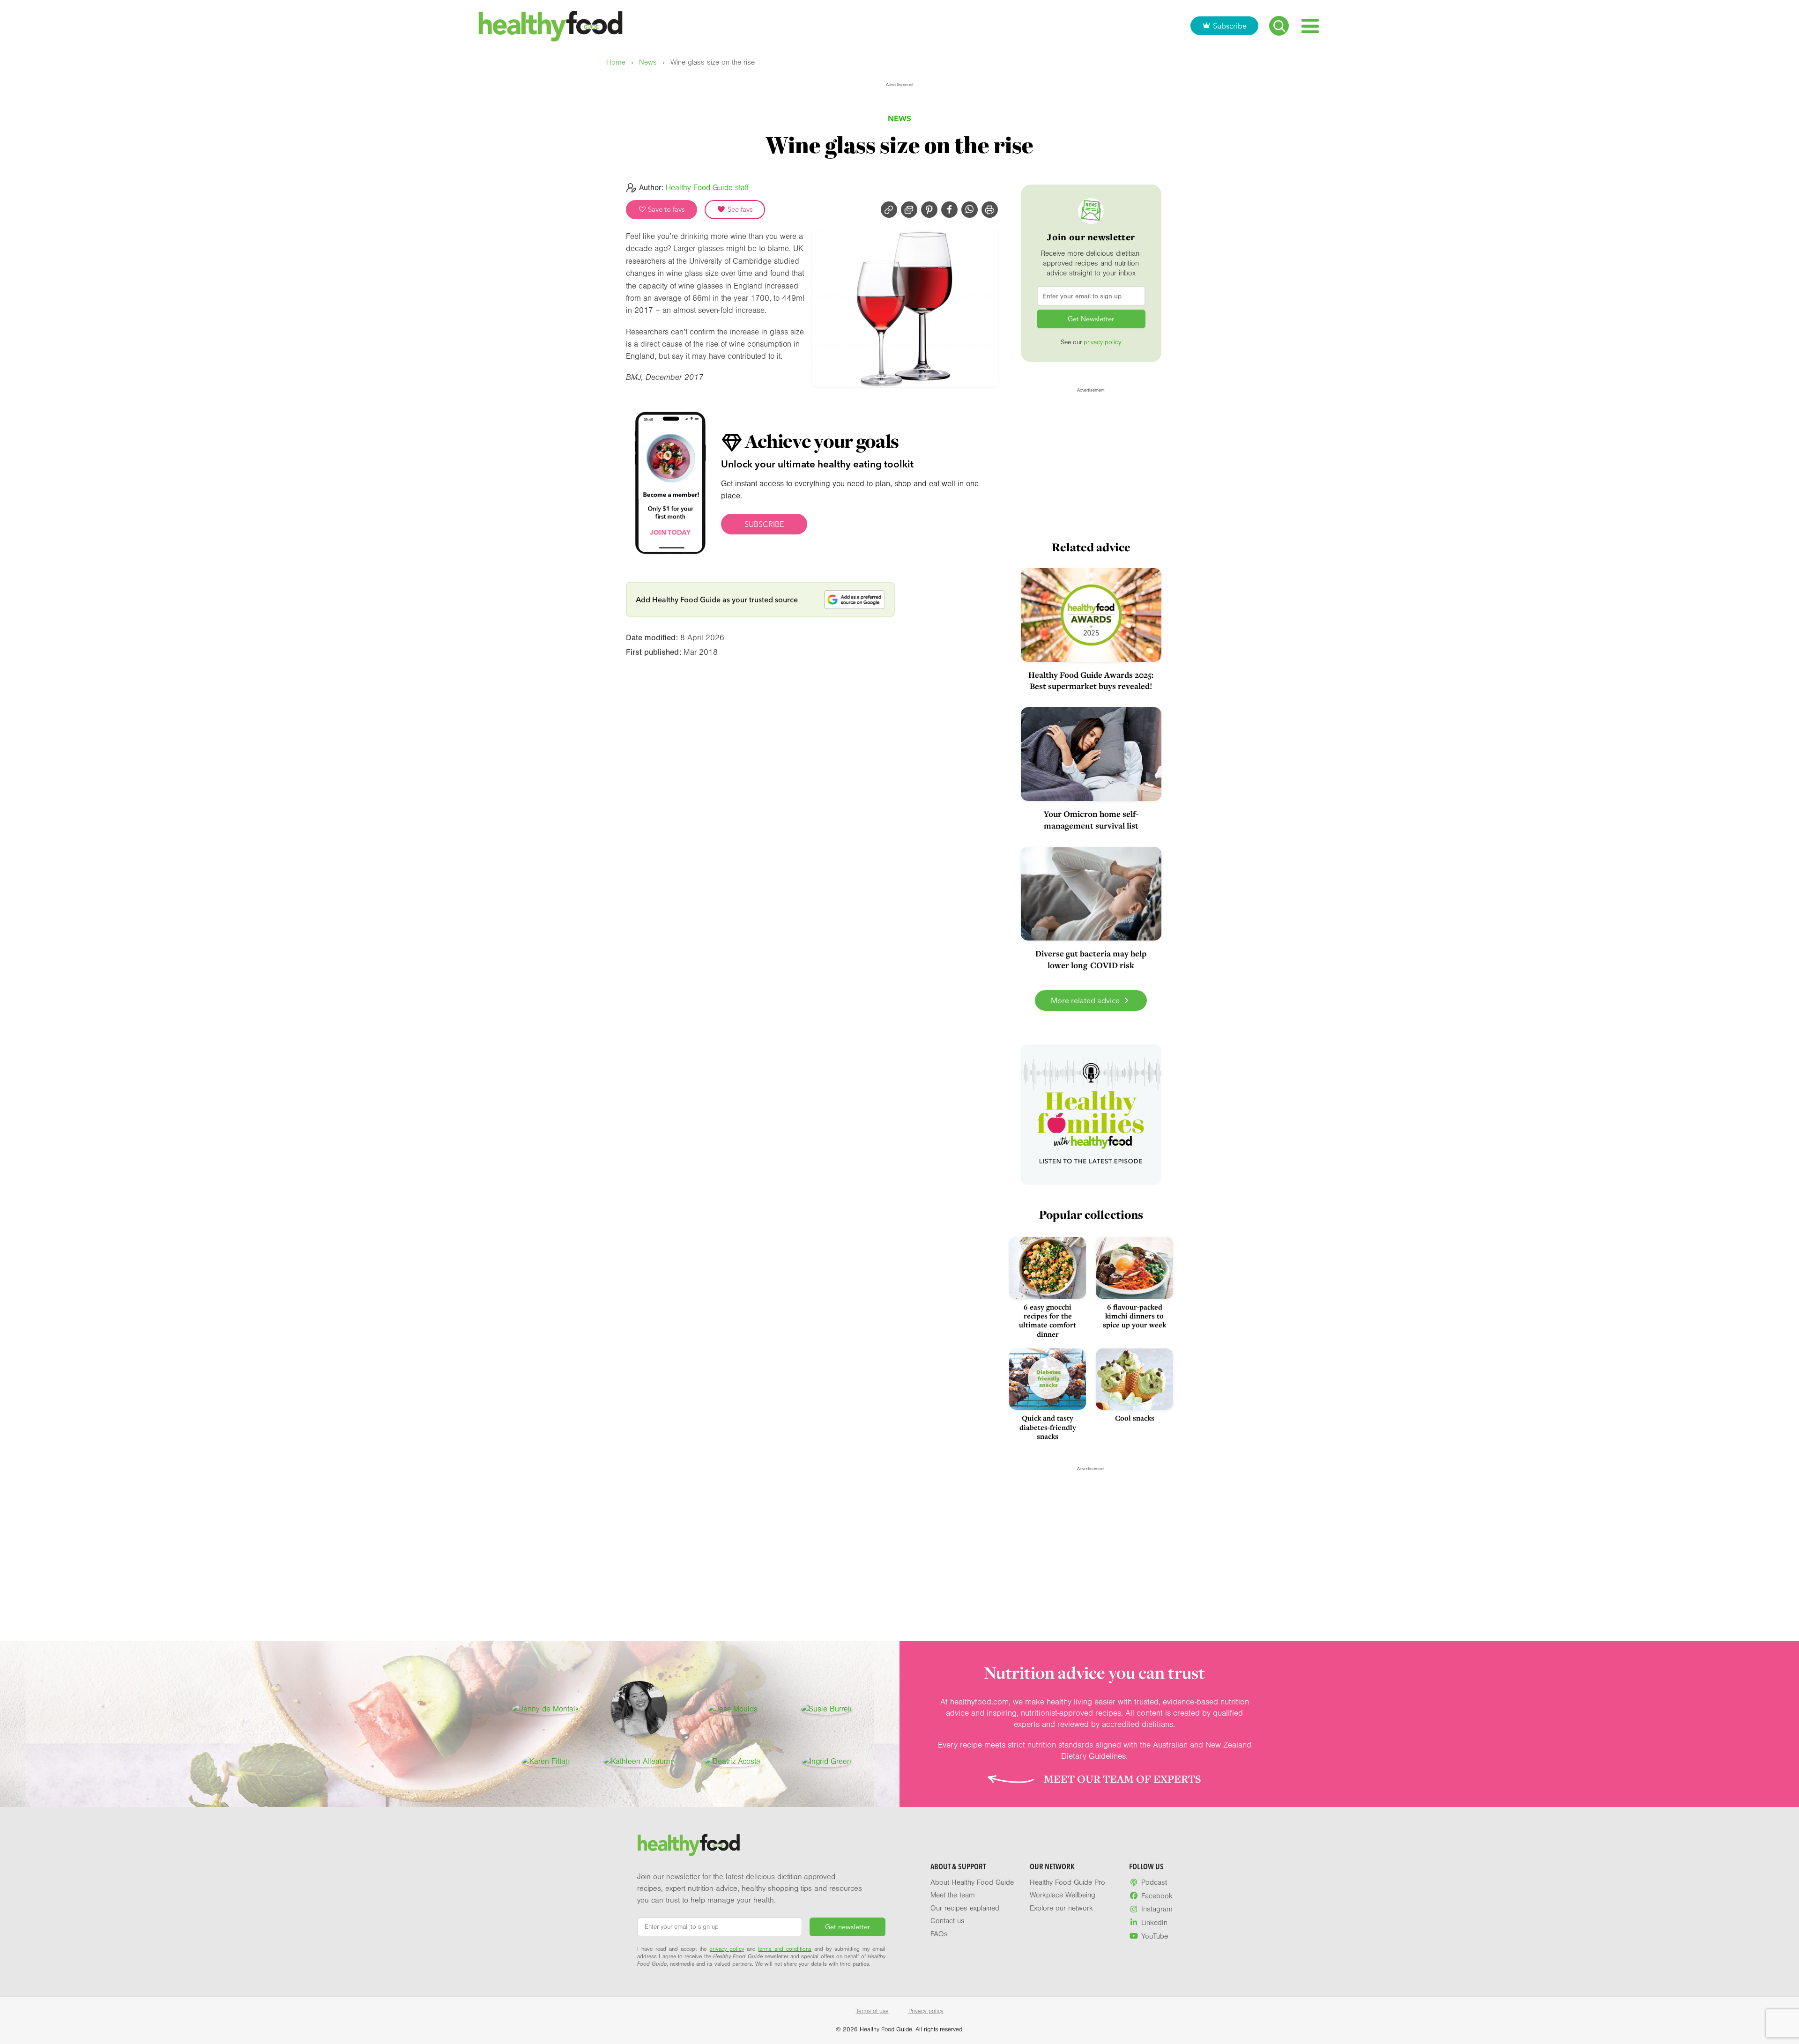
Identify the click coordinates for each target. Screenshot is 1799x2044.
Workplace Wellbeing (1063, 1895)
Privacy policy (926, 2011)
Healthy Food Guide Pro (1067, 1882)
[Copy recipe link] (889, 210)
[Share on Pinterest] (929, 210)
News (648, 63)
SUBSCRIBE (764, 524)
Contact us (948, 1921)
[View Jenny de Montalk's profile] (546, 1709)
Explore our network (1061, 1908)
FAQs (939, 1934)
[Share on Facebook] (949, 210)
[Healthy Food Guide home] (689, 1845)
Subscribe (1230, 26)
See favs (739, 209)
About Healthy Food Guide (972, 1882)
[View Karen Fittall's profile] (546, 1762)
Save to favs (665, 209)
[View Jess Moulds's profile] (733, 1709)
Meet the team (953, 1895)
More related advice (1086, 1000)
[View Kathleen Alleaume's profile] (639, 1762)
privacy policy (1102, 342)
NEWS (899, 118)
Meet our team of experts (1123, 1779)
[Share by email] (909, 210)
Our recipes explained (965, 1908)
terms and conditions (785, 1949)
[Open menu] (1310, 26)
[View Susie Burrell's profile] (826, 1709)
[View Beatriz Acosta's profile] (733, 1762)
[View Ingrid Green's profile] (827, 1762)
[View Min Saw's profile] (639, 1709)
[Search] (1279, 26)
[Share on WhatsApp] (970, 210)
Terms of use (872, 2011)
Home (616, 63)
